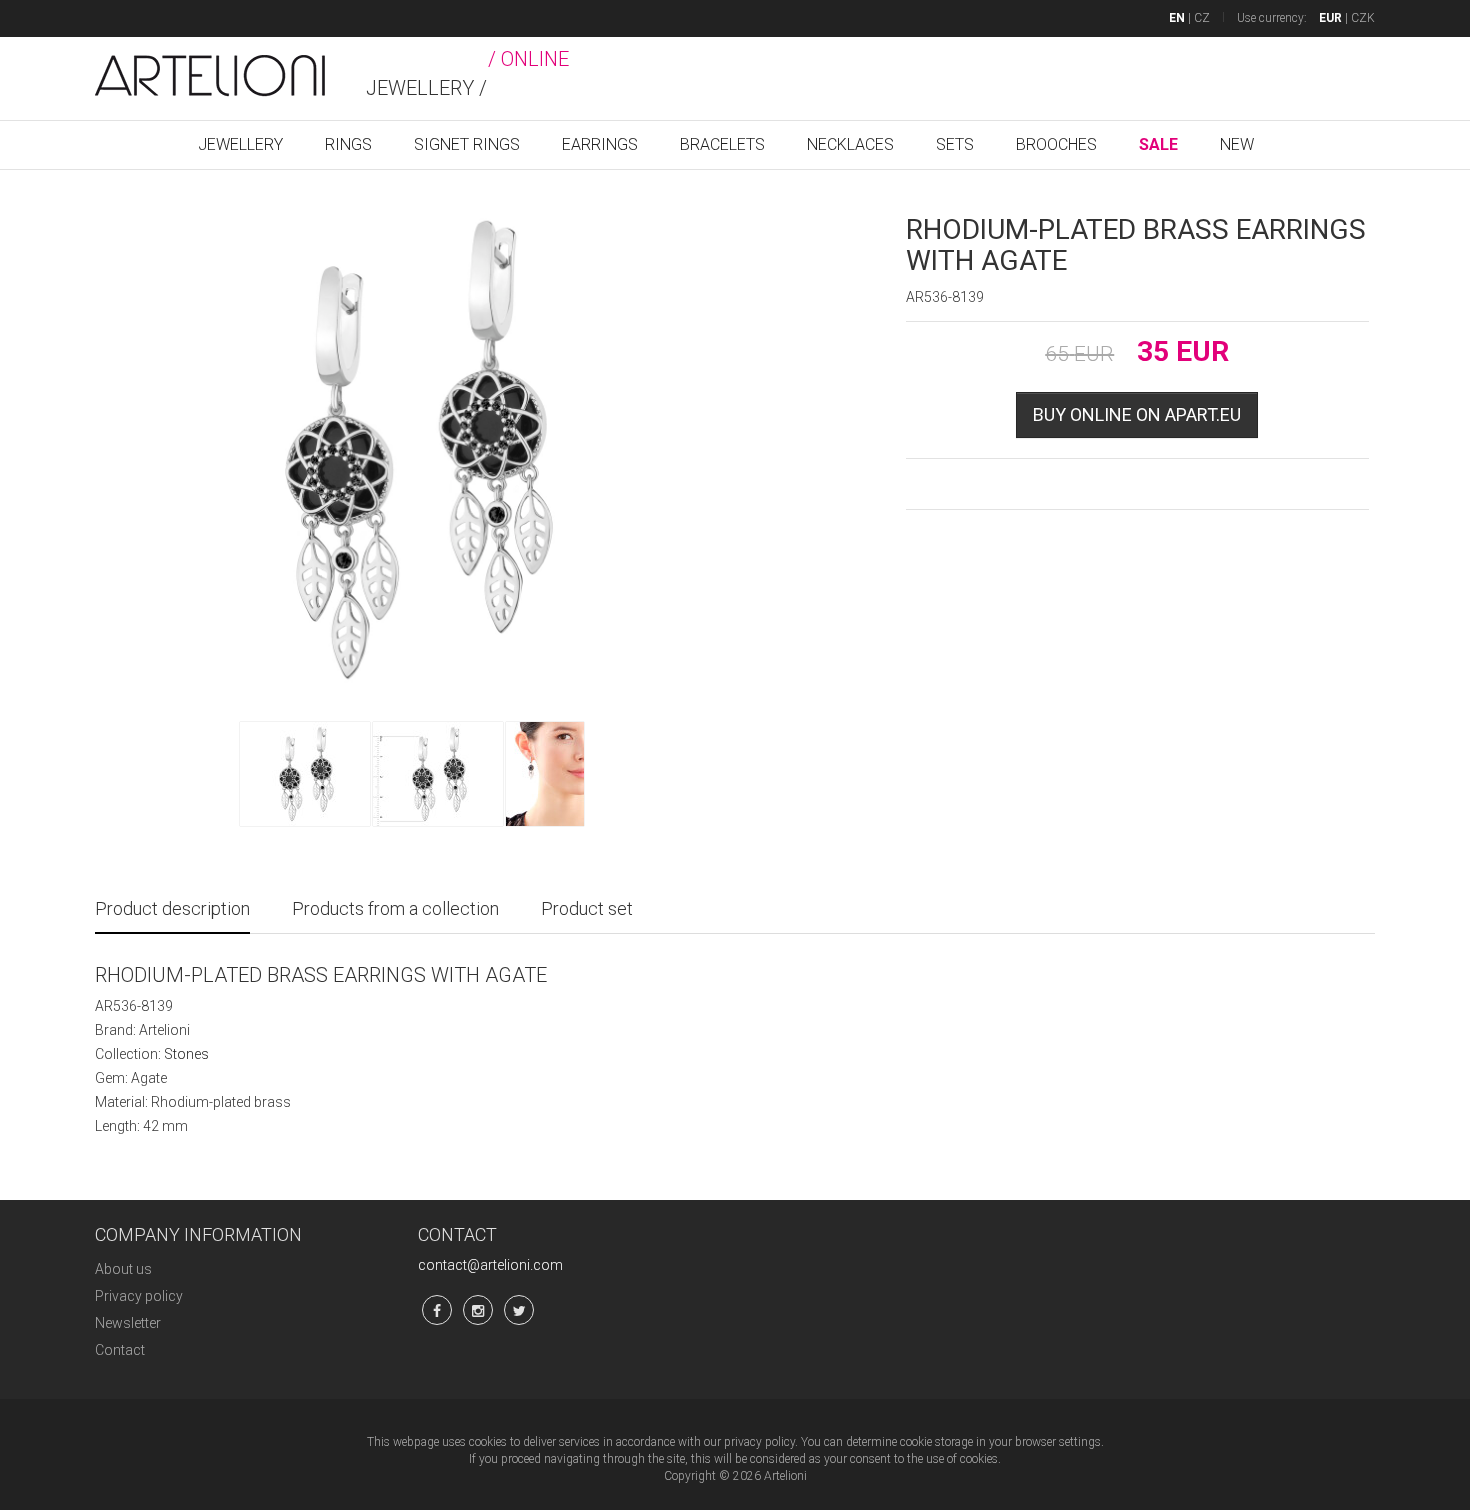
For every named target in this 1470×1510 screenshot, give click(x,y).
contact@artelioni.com (490, 1265)
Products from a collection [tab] (395, 908)
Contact (120, 1350)
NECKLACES (850, 144)
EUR (1330, 18)
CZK (1363, 18)
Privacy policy (139, 1296)
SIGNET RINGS (467, 144)
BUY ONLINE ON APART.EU (1137, 414)
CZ (1202, 18)
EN (1177, 18)
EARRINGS (600, 144)
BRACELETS (722, 144)
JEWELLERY (240, 144)
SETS (955, 144)
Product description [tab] (172, 908)
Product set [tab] (587, 908)
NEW (1237, 144)
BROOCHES (1056, 144)
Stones (186, 1054)
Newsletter (128, 1323)
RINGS (348, 144)
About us (123, 1269)
